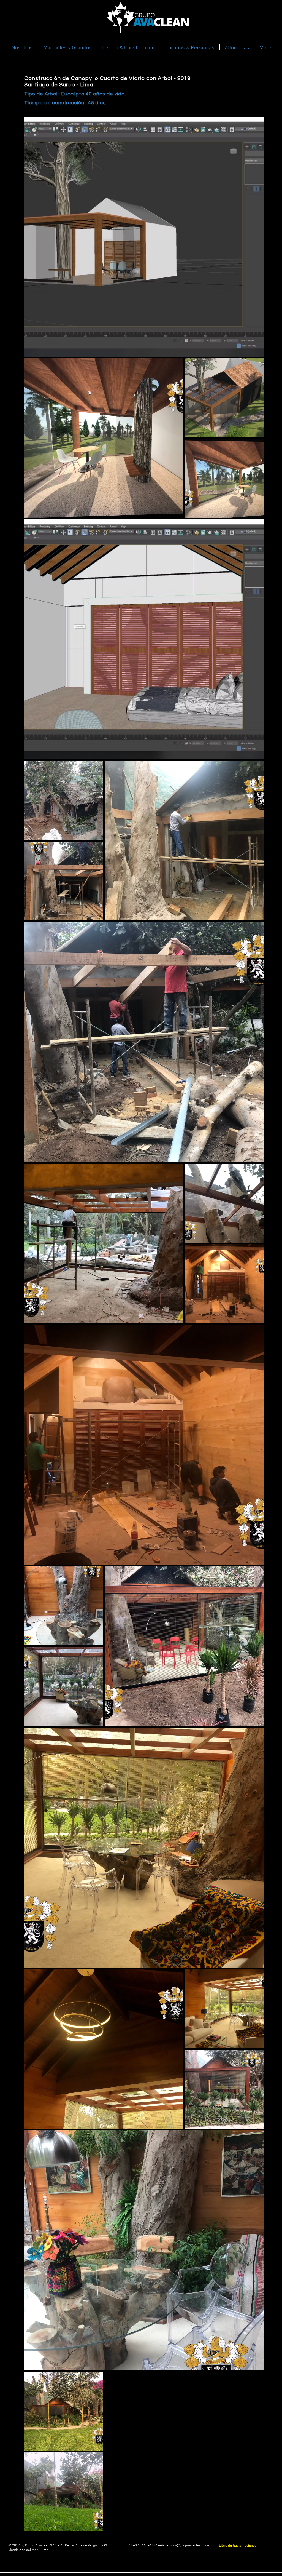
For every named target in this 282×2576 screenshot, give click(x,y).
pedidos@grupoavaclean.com (187, 2546)
